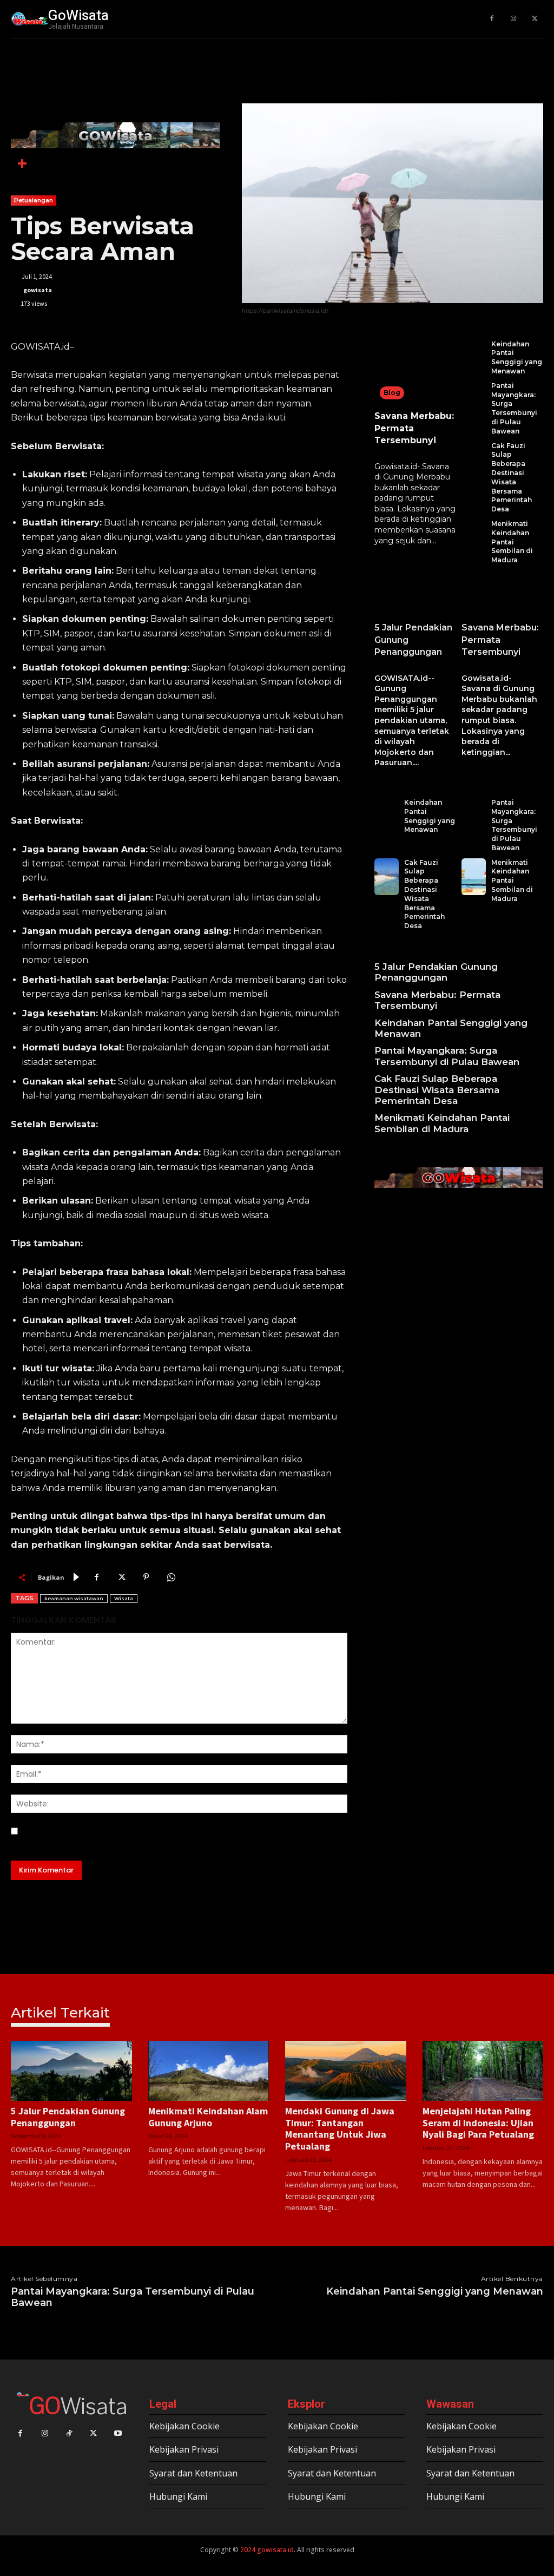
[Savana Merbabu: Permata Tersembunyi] (415, 373)
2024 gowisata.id (266, 2550)
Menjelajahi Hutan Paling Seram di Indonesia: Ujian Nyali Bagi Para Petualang (478, 2122)
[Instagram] (513, 19)
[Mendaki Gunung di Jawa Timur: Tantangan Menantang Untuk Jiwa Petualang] (346, 2071)
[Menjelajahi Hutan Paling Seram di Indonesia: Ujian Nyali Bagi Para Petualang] (483, 2071)
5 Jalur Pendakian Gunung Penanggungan (436, 972)
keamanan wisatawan (74, 1598)
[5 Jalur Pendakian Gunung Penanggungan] (415, 596)
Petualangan (34, 200)
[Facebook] (492, 19)
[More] (22, 163)
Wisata (124, 1598)
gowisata (38, 290)
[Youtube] (118, 2433)
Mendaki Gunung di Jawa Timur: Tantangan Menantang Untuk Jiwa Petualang (340, 2128)
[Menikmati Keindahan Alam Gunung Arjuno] (209, 2071)
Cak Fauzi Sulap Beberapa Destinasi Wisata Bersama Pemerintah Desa (512, 478)
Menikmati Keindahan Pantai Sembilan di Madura (512, 542)
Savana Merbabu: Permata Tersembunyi (500, 640)
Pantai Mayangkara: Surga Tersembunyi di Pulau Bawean (514, 408)
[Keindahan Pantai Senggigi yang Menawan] (474, 358)
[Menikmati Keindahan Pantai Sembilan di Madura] (474, 542)
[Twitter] (535, 19)
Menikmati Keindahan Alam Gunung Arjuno (208, 2117)
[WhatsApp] (171, 1577)
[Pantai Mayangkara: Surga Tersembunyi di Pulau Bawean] (474, 409)
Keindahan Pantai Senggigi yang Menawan (517, 357)
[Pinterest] (146, 1577)
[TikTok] (69, 2433)
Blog (392, 393)
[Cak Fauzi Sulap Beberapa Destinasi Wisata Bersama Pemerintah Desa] (474, 478)
